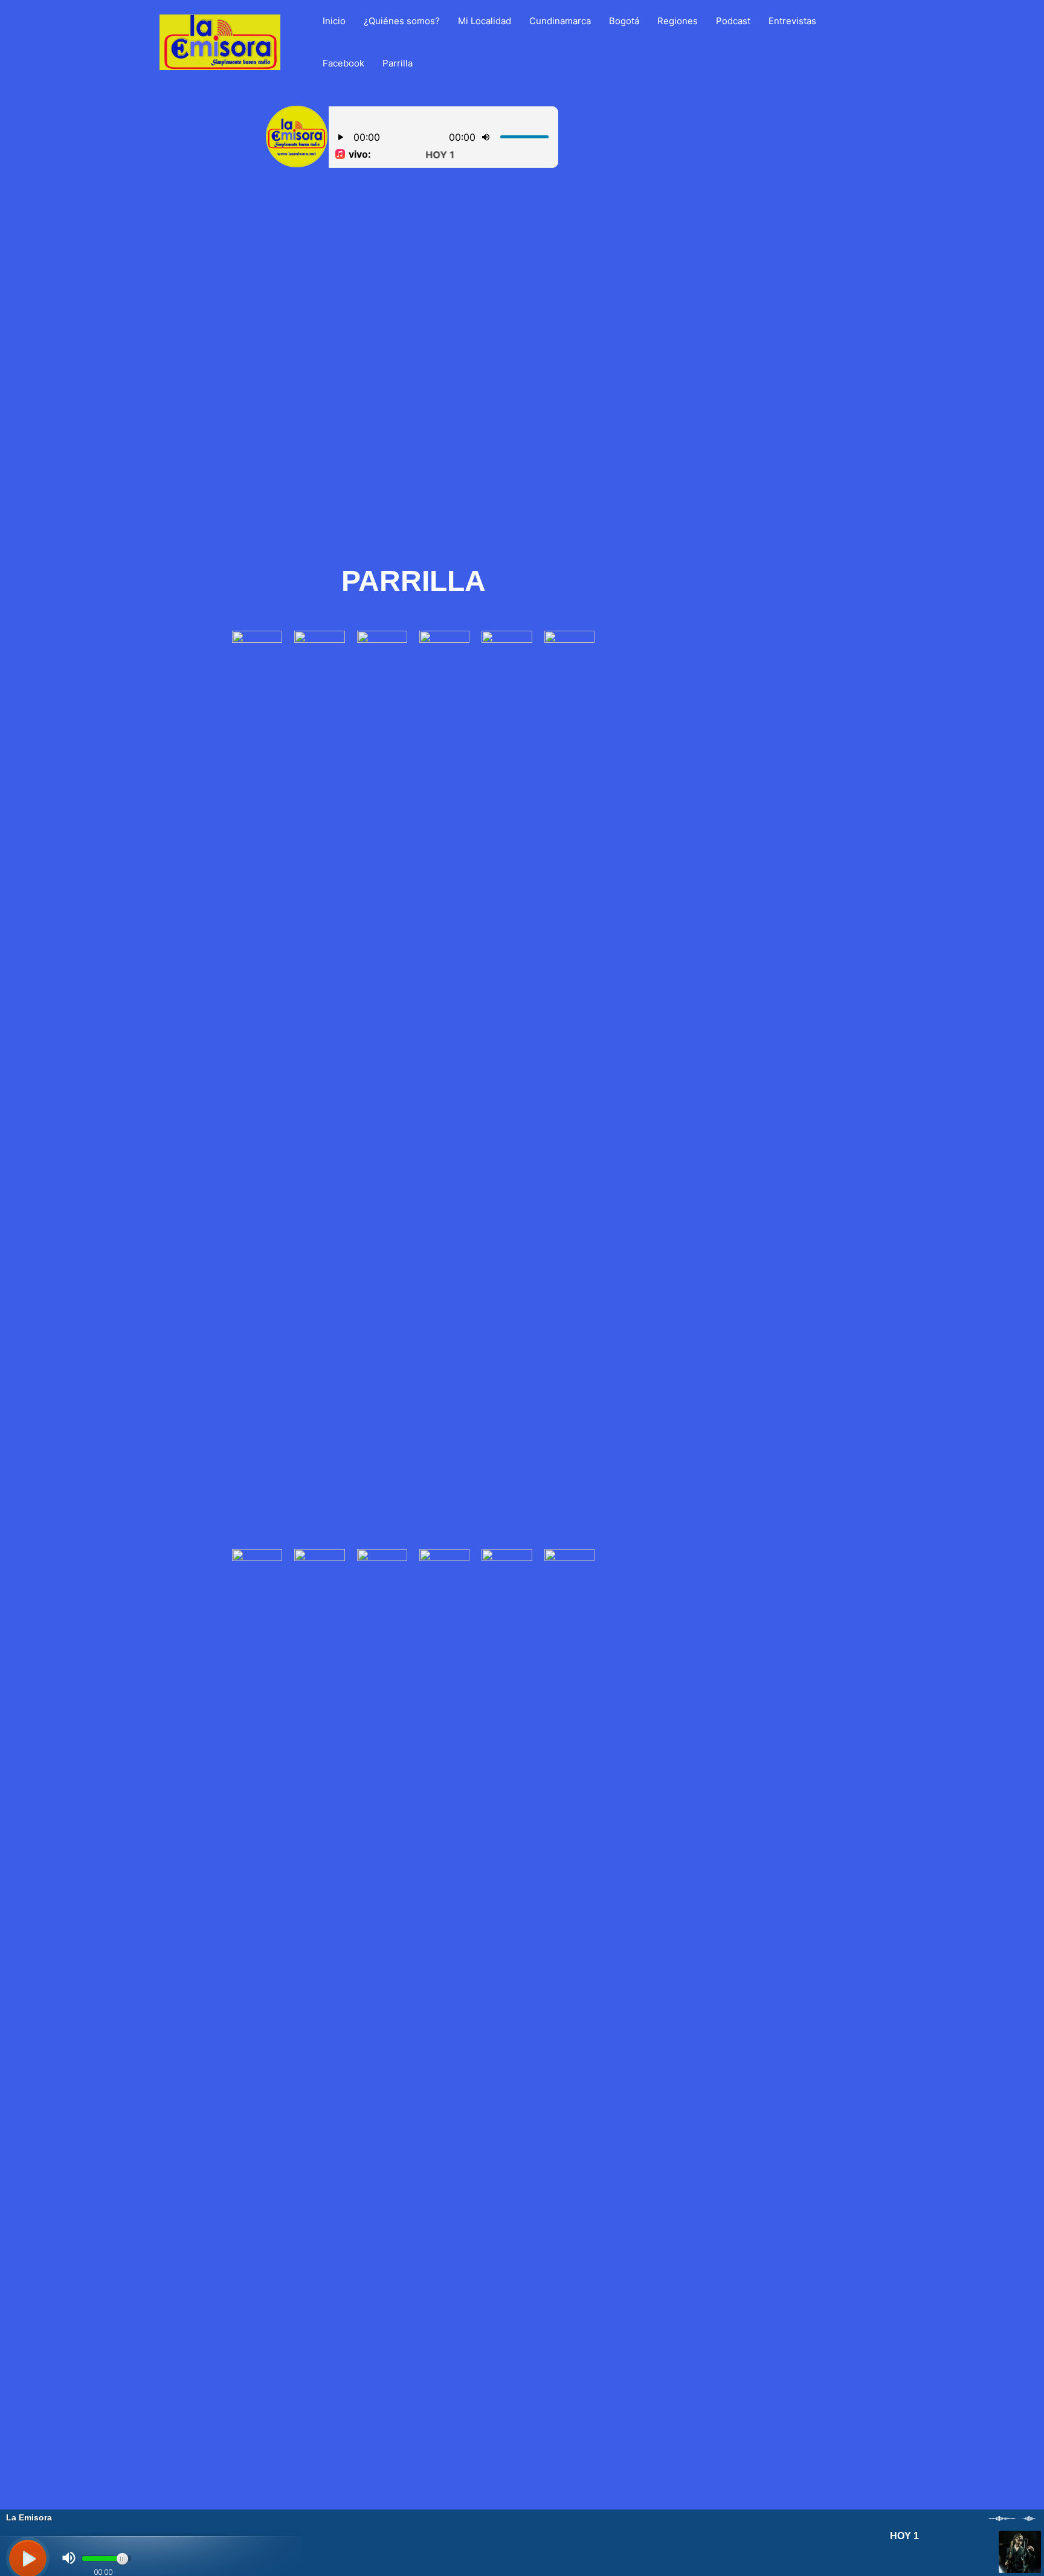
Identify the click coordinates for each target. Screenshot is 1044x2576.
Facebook (343, 63)
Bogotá (624, 21)
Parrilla (398, 63)
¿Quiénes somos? (402, 21)
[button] (207, 369)
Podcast (733, 21)
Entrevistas (792, 21)
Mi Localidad (485, 21)
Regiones (678, 21)
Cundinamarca (560, 21)
